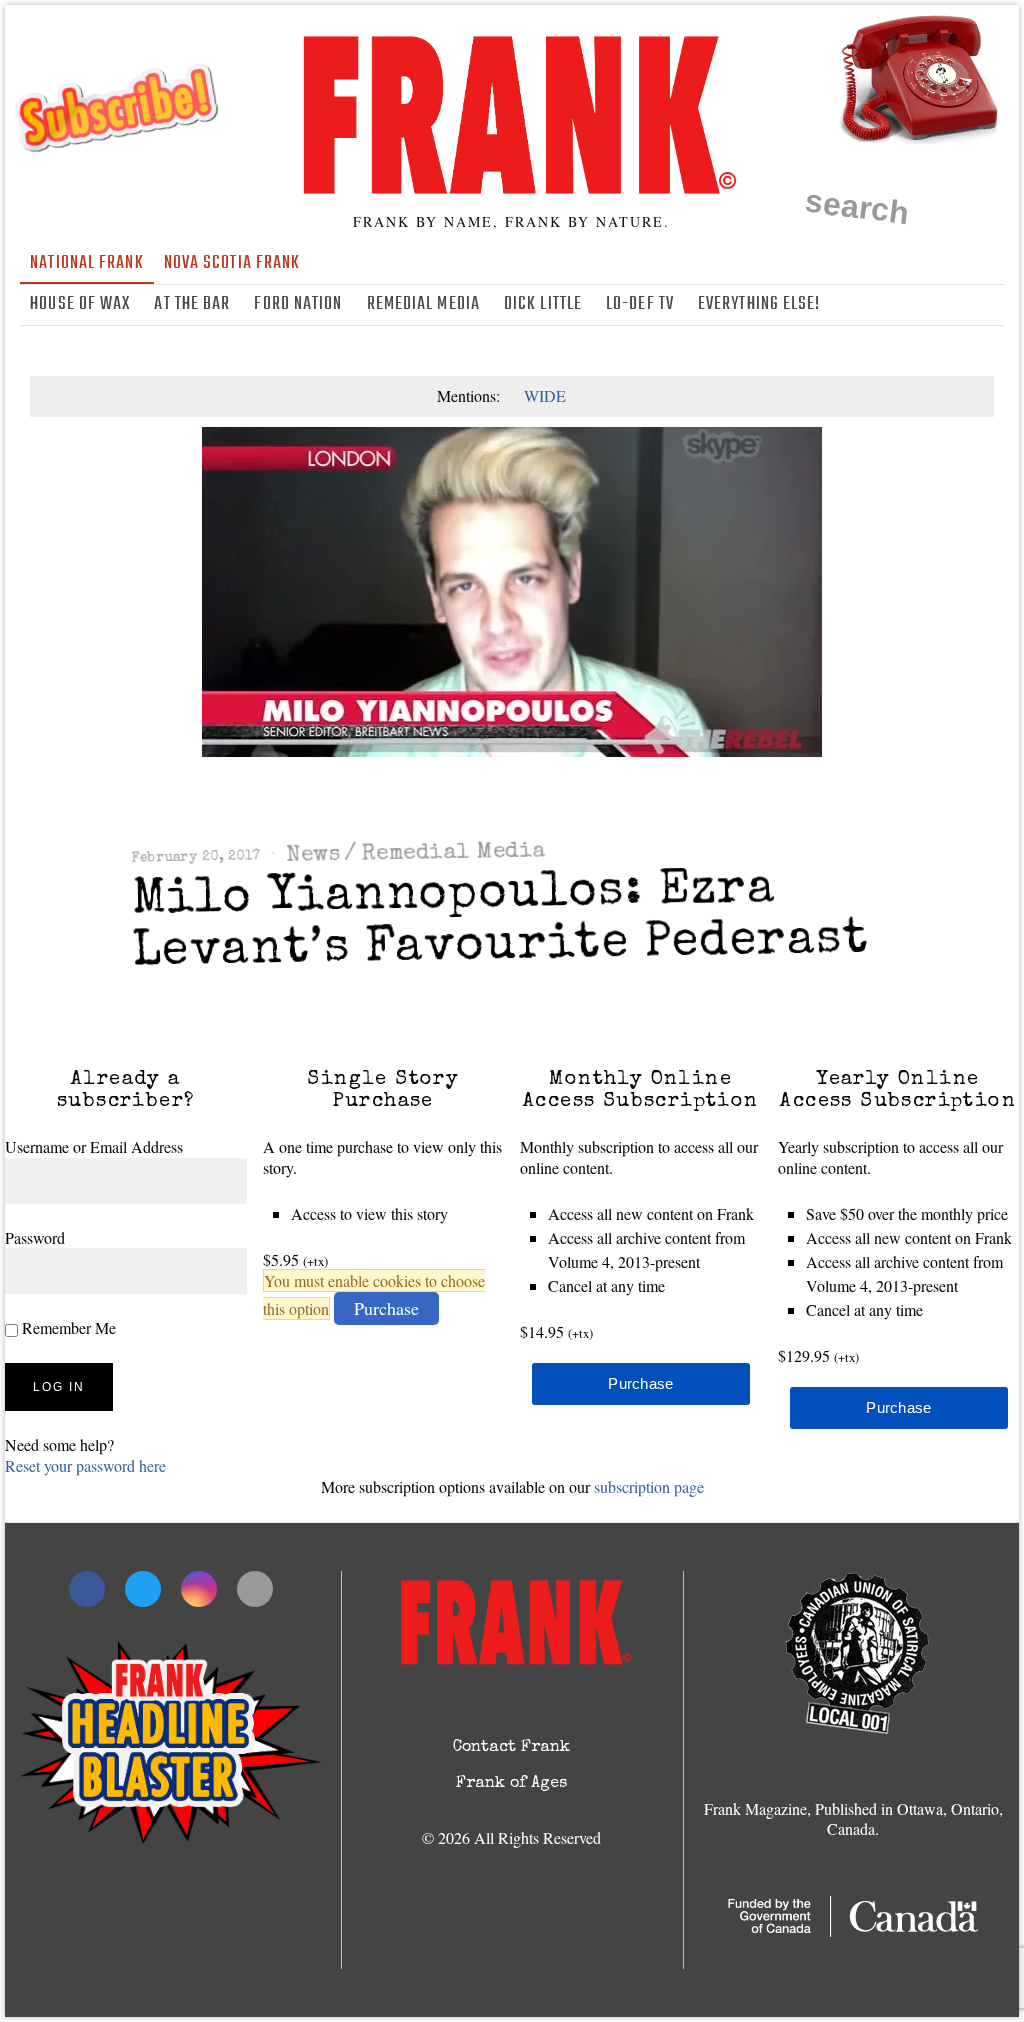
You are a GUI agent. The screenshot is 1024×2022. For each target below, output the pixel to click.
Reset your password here (85, 1465)
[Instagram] (962, 305)
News (313, 855)
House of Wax (80, 304)
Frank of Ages (511, 1784)
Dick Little (543, 304)
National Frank (86, 263)
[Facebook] (904, 305)
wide (545, 395)
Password (35, 1237)
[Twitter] (933, 305)
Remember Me (67, 1327)
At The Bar (192, 304)
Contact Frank (511, 1748)
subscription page (649, 1486)
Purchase (386, 1308)
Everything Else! (759, 304)
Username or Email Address (94, 1146)
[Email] (991, 305)
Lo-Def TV (640, 304)
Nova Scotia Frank (232, 263)
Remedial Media (423, 304)
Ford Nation (298, 304)
